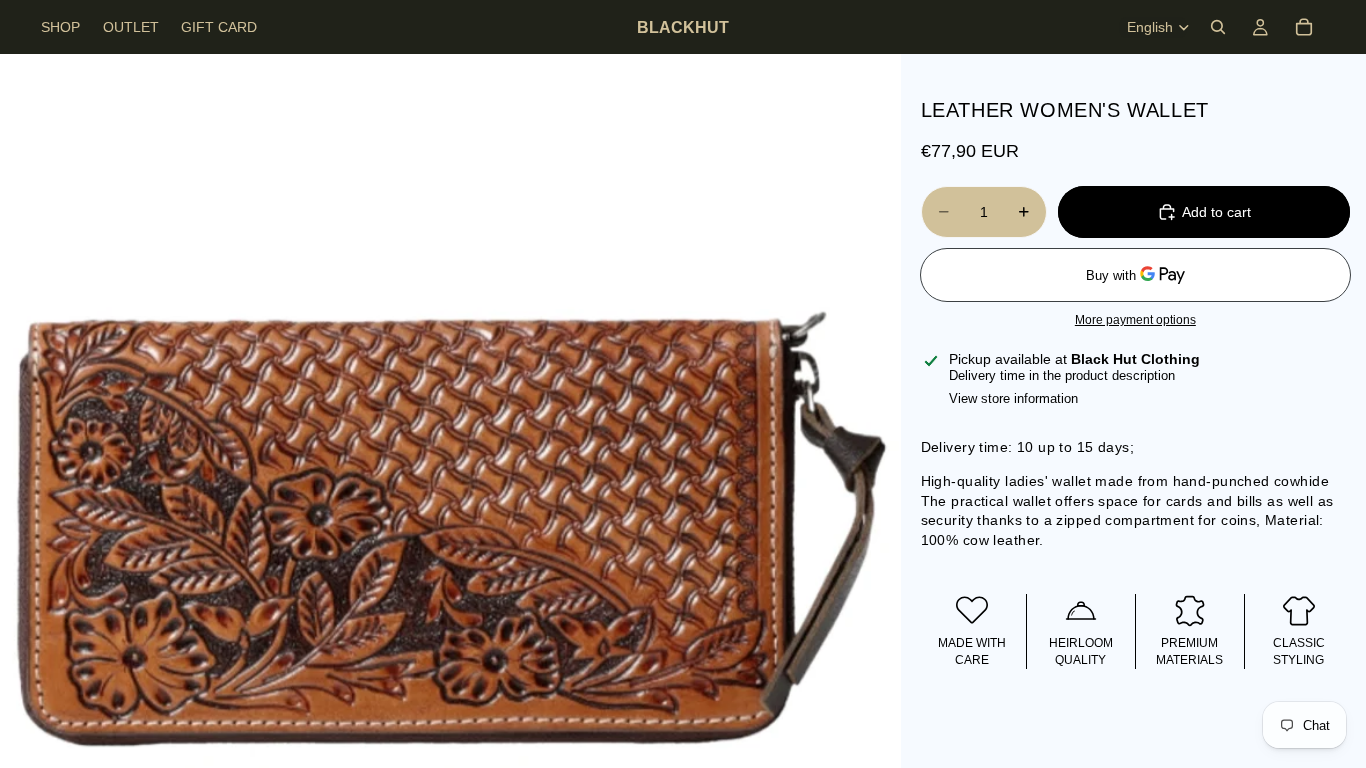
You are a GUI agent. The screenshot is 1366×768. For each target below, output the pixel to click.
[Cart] (1304, 27)
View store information (1013, 398)
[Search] (1218, 27)
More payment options (1135, 319)
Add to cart (1216, 212)
